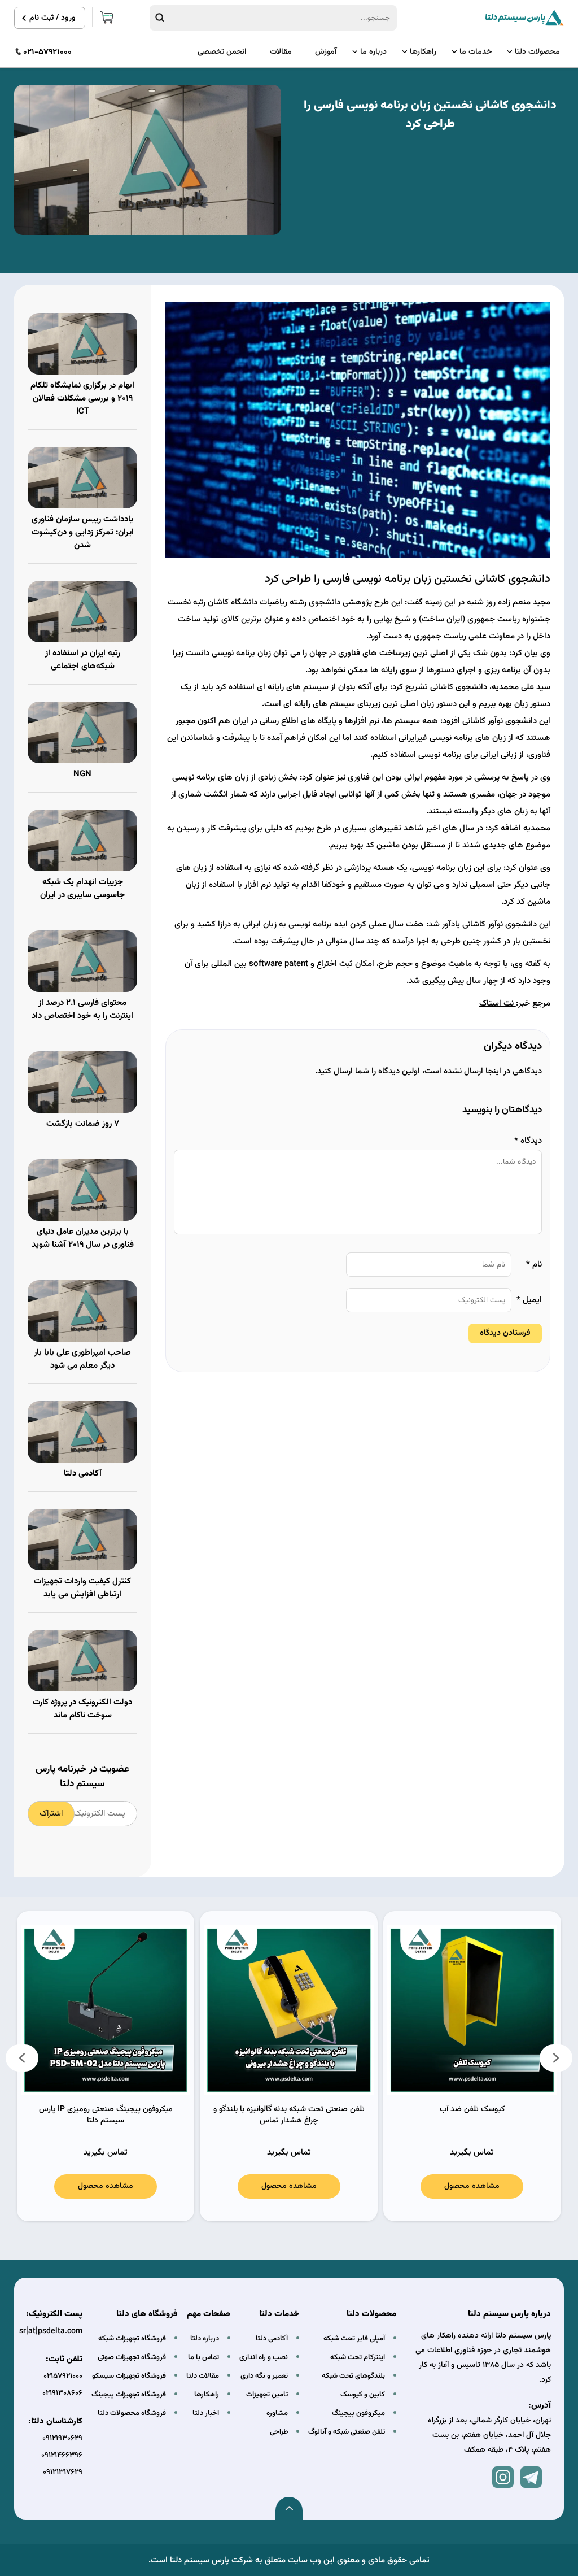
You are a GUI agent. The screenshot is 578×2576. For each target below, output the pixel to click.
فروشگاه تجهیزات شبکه (132, 2339)
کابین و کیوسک (363, 2395)
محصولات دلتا (537, 52)
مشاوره (277, 2413)
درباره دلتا (205, 2339)
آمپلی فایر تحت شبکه (354, 2339)
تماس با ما (203, 2357)
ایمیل (529, 1300)
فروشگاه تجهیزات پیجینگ (129, 2395)
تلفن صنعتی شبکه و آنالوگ (347, 2432)
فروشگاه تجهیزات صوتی (132, 2357)
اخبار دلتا (206, 2413)
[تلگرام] (531, 2477)
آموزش (326, 52)
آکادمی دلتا (272, 2339)
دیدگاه (528, 1141)
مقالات (281, 52)
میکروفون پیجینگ (358, 2413)
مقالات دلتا (203, 2376)
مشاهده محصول (472, 2186)
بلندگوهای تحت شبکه (353, 2376)
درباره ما (373, 52)
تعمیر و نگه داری (264, 2376)
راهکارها (423, 52)
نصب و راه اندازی (264, 2357)
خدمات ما (476, 52)
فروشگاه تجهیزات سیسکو (129, 2376)
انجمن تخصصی (222, 52)
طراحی (279, 2432)
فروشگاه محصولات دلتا (132, 2413)
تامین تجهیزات (267, 2395)
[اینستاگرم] (503, 2477)
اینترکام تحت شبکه (358, 2357)
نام (534, 1265)
